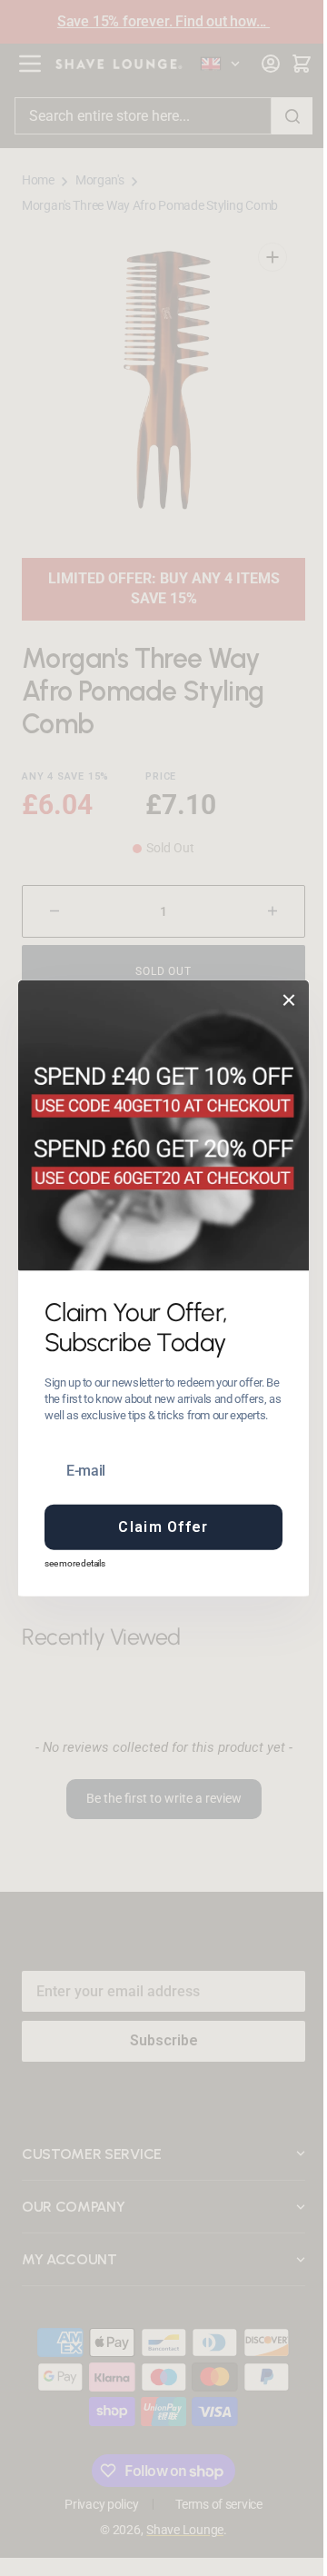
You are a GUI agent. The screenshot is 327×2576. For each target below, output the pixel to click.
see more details (69, 1563)
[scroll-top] (275, 2537)
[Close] (282, 1000)
